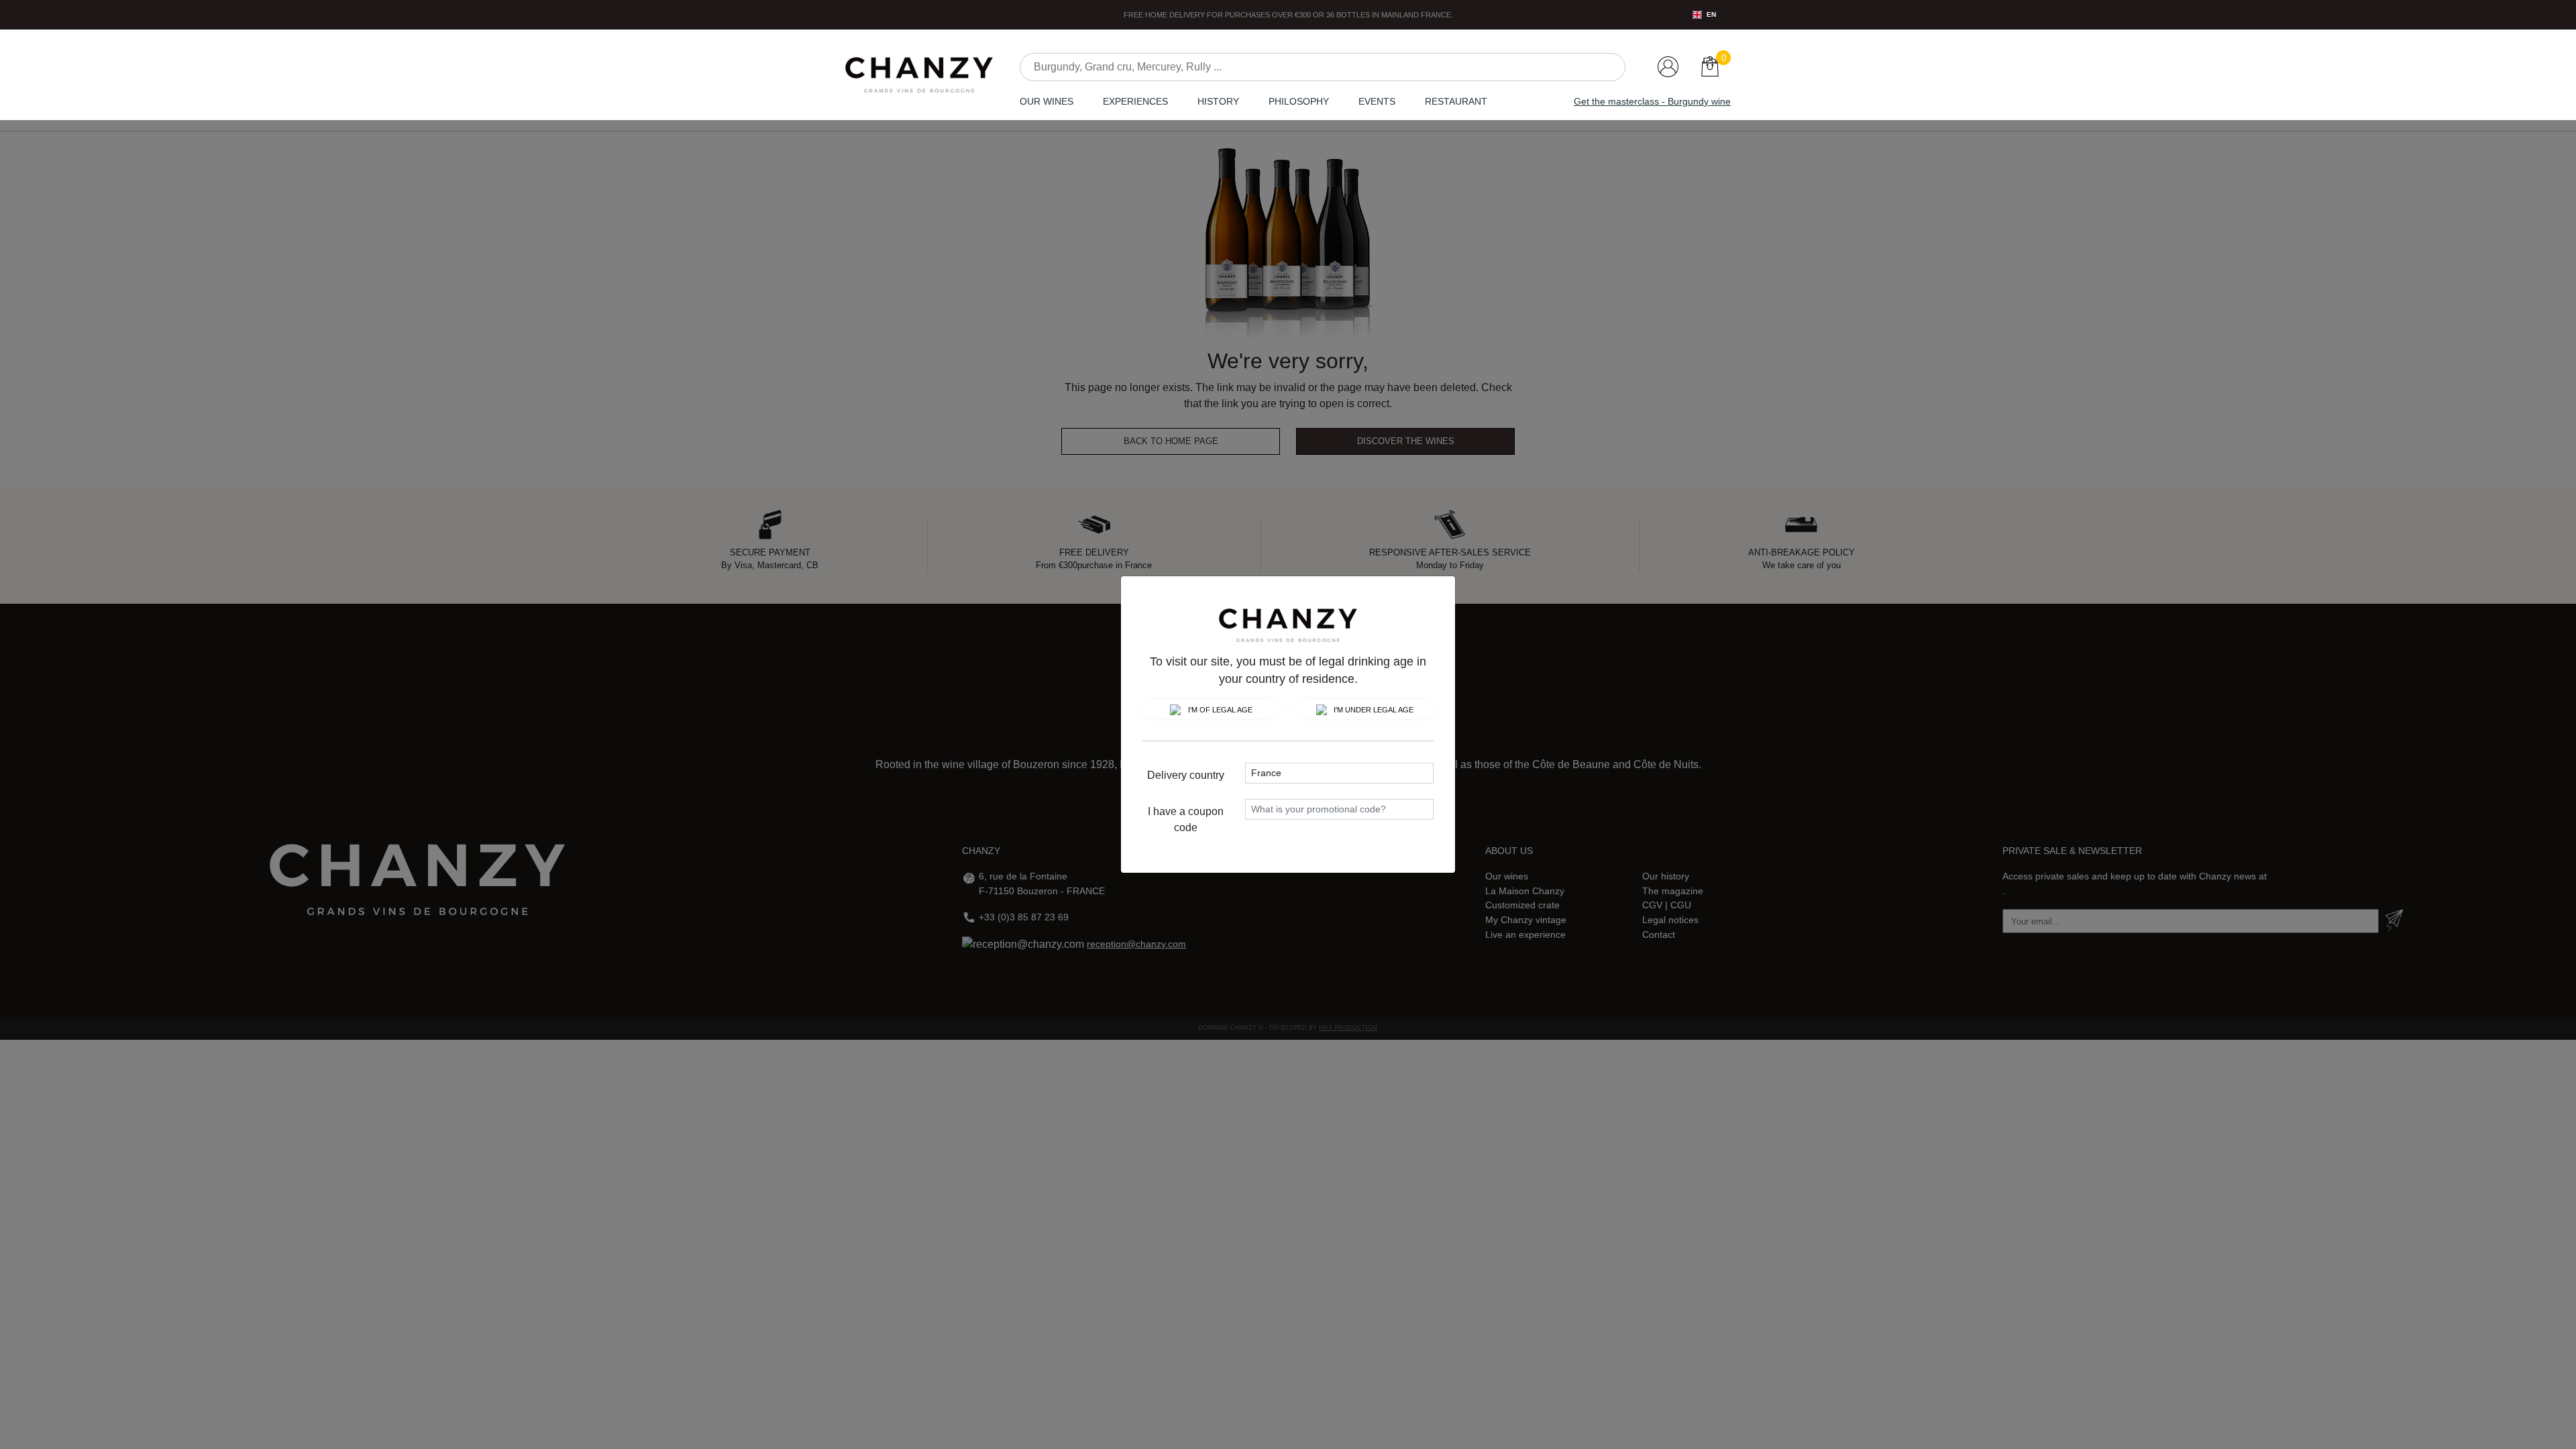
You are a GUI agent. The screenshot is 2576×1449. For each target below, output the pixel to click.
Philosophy (1299, 101)
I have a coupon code (1186, 819)
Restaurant (1456, 101)
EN (1711, 14)
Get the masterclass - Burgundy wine (1652, 101)
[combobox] (1704, 15)
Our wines (1046, 101)
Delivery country (1186, 775)
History (1218, 101)
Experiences (1135, 101)
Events (1377, 101)
